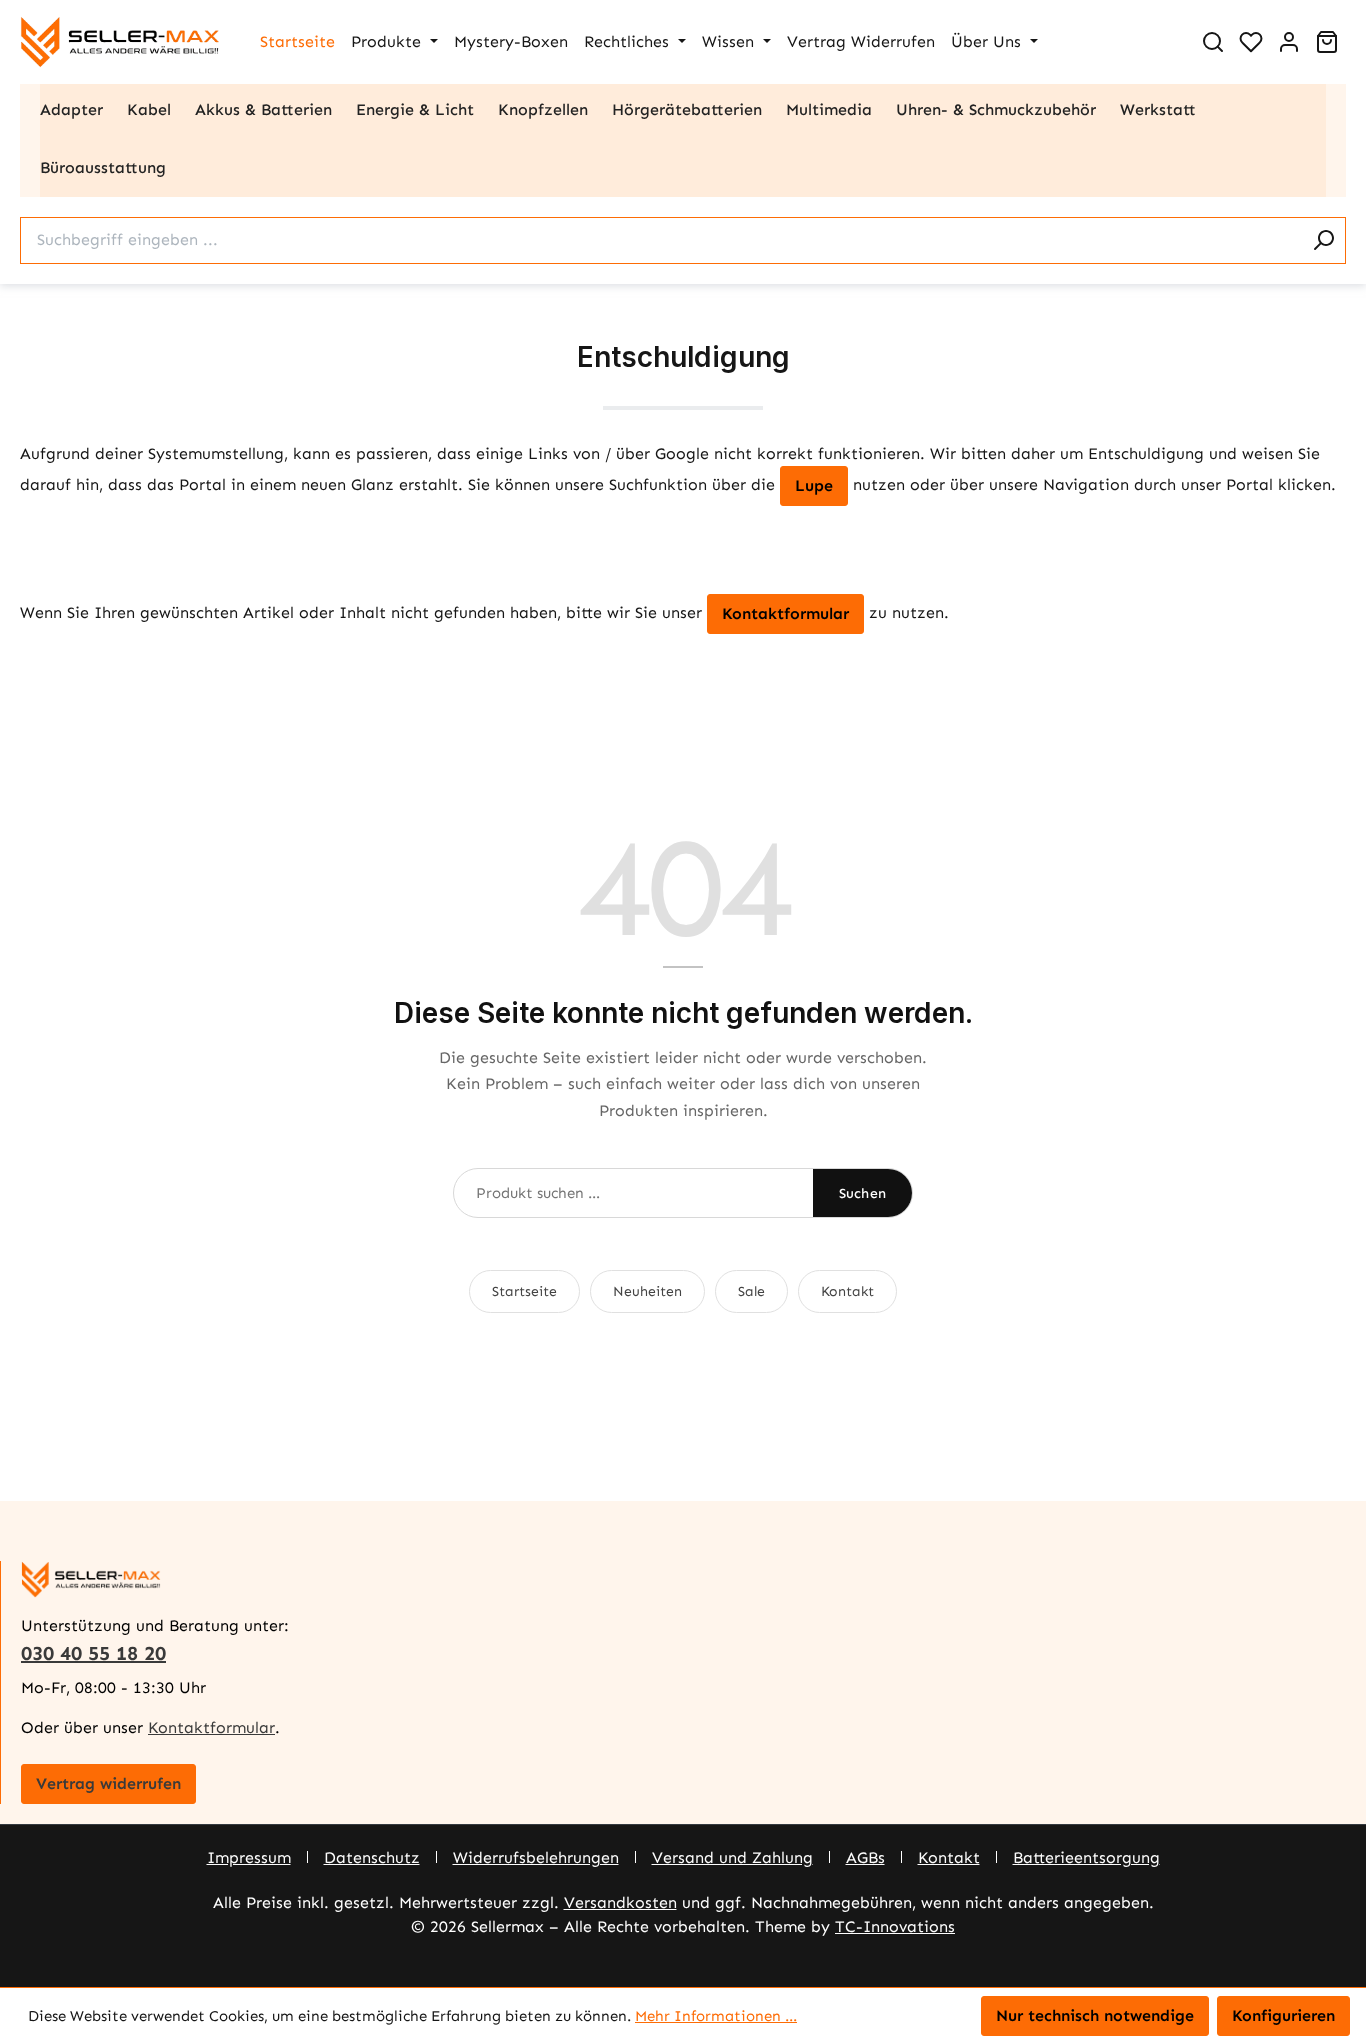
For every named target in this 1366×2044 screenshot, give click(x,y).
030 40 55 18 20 (93, 1653)
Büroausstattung (103, 167)
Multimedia (829, 109)
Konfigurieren (1283, 2015)
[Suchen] (1213, 42)
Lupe (814, 485)
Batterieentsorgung (1086, 1857)
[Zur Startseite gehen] (120, 42)
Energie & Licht (415, 109)
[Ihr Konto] (1289, 42)
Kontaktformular (785, 613)
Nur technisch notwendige (1095, 2015)
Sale (751, 1291)
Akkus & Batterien (263, 109)
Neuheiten (647, 1291)
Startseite (524, 1291)
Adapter (71, 109)
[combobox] (660, 240)
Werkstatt (1158, 109)
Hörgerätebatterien (687, 109)
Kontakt (847, 1291)
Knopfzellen (543, 109)
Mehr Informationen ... (716, 2016)
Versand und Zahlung (732, 1857)
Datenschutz (372, 1857)
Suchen (862, 1193)
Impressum (249, 1857)
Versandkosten (620, 1902)
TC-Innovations (895, 1926)
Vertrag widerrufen (108, 1783)
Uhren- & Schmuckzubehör (996, 109)
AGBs (865, 1857)
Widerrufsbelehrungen (536, 1857)
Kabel (149, 109)
